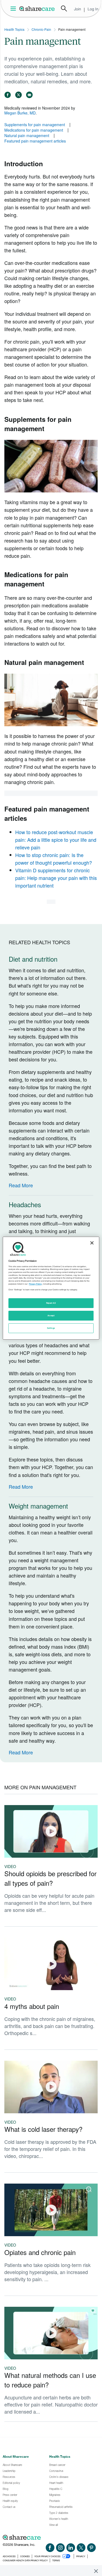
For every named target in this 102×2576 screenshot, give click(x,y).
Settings (51, 1328)
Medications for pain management (34, 130)
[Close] (92, 1243)
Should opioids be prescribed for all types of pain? (50, 1878)
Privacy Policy (35, 1284)
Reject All (51, 1303)
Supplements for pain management (35, 125)
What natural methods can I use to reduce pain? (50, 2380)
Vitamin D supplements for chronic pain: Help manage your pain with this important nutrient (56, 878)
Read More (21, 1185)
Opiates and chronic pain (40, 2252)
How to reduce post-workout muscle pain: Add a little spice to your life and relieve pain (56, 840)
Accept (51, 1316)
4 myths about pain (32, 2006)
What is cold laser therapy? (43, 2129)
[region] (51, 1288)
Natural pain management (27, 135)
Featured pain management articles (35, 141)
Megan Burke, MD (20, 113)
